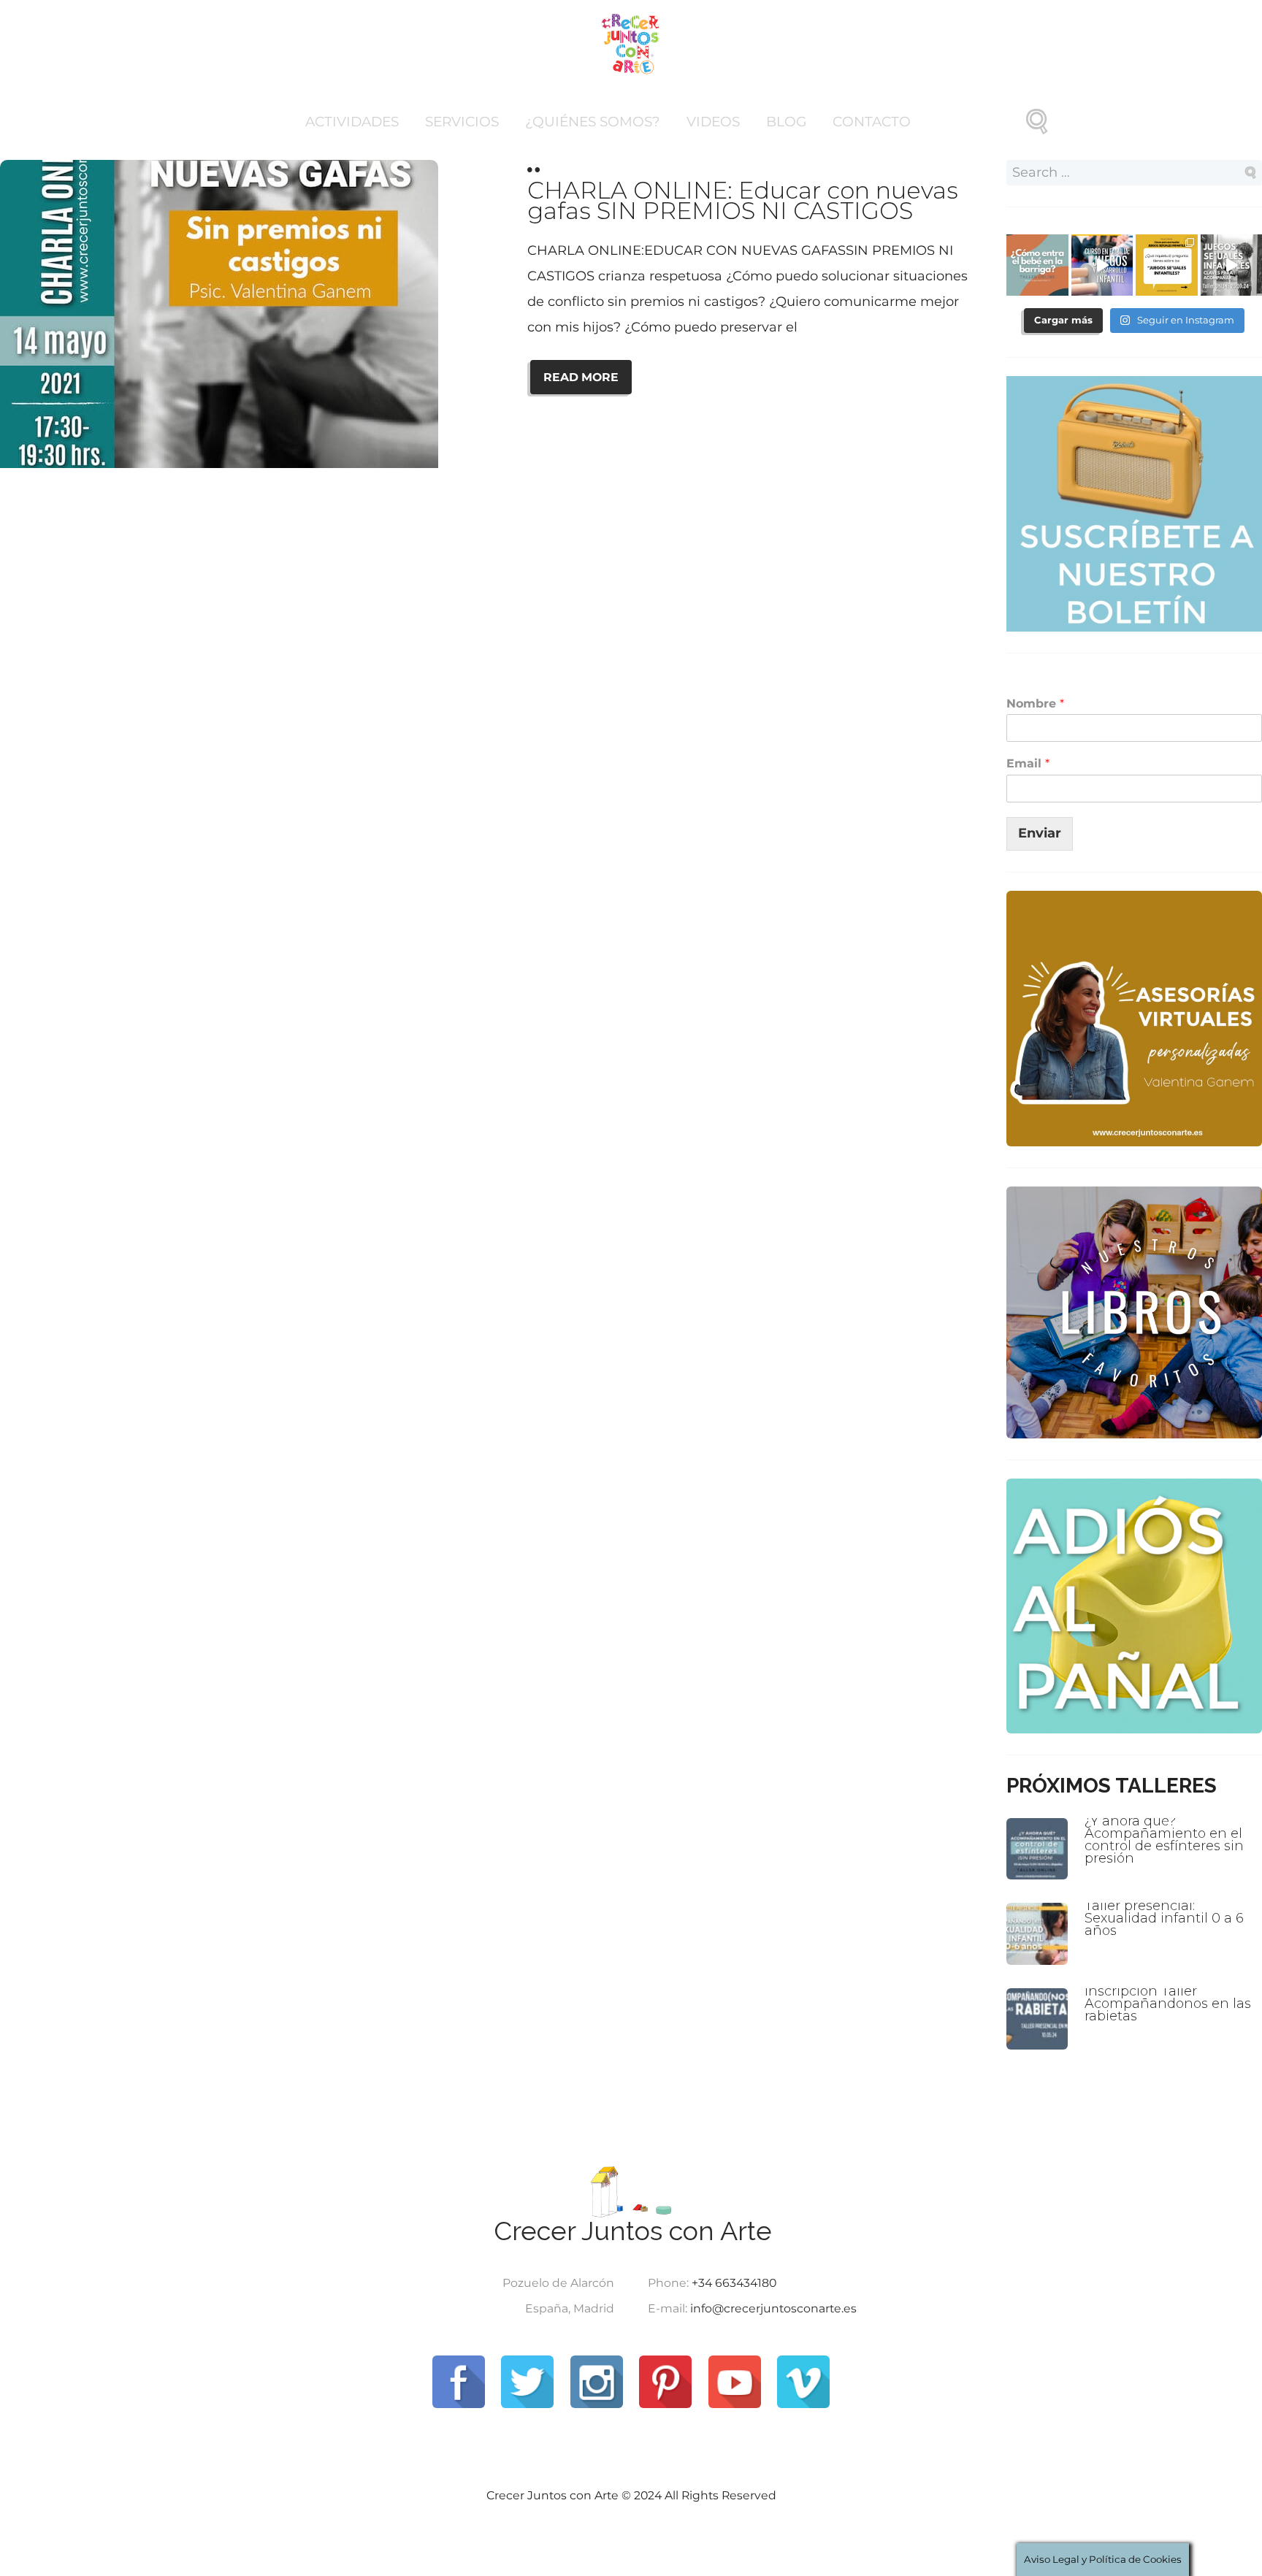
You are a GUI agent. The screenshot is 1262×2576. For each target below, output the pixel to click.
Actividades (352, 122)
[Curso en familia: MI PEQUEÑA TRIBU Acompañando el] (1102, 265)
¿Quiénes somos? (593, 122)
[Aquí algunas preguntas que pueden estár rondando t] (1167, 265)
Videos (713, 122)
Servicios (462, 122)
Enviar (1040, 833)
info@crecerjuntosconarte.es (773, 2308)
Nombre (1035, 704)
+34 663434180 (734, 2283)
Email (1028, 763)
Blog (786, 122)
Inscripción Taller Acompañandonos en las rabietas (1168, 2004)
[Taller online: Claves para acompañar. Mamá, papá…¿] (1037, 265)
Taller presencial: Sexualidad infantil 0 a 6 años (1164, 1918)
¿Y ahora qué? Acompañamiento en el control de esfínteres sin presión (1164, 1840)
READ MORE (581, 377)
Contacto (872, 122)
